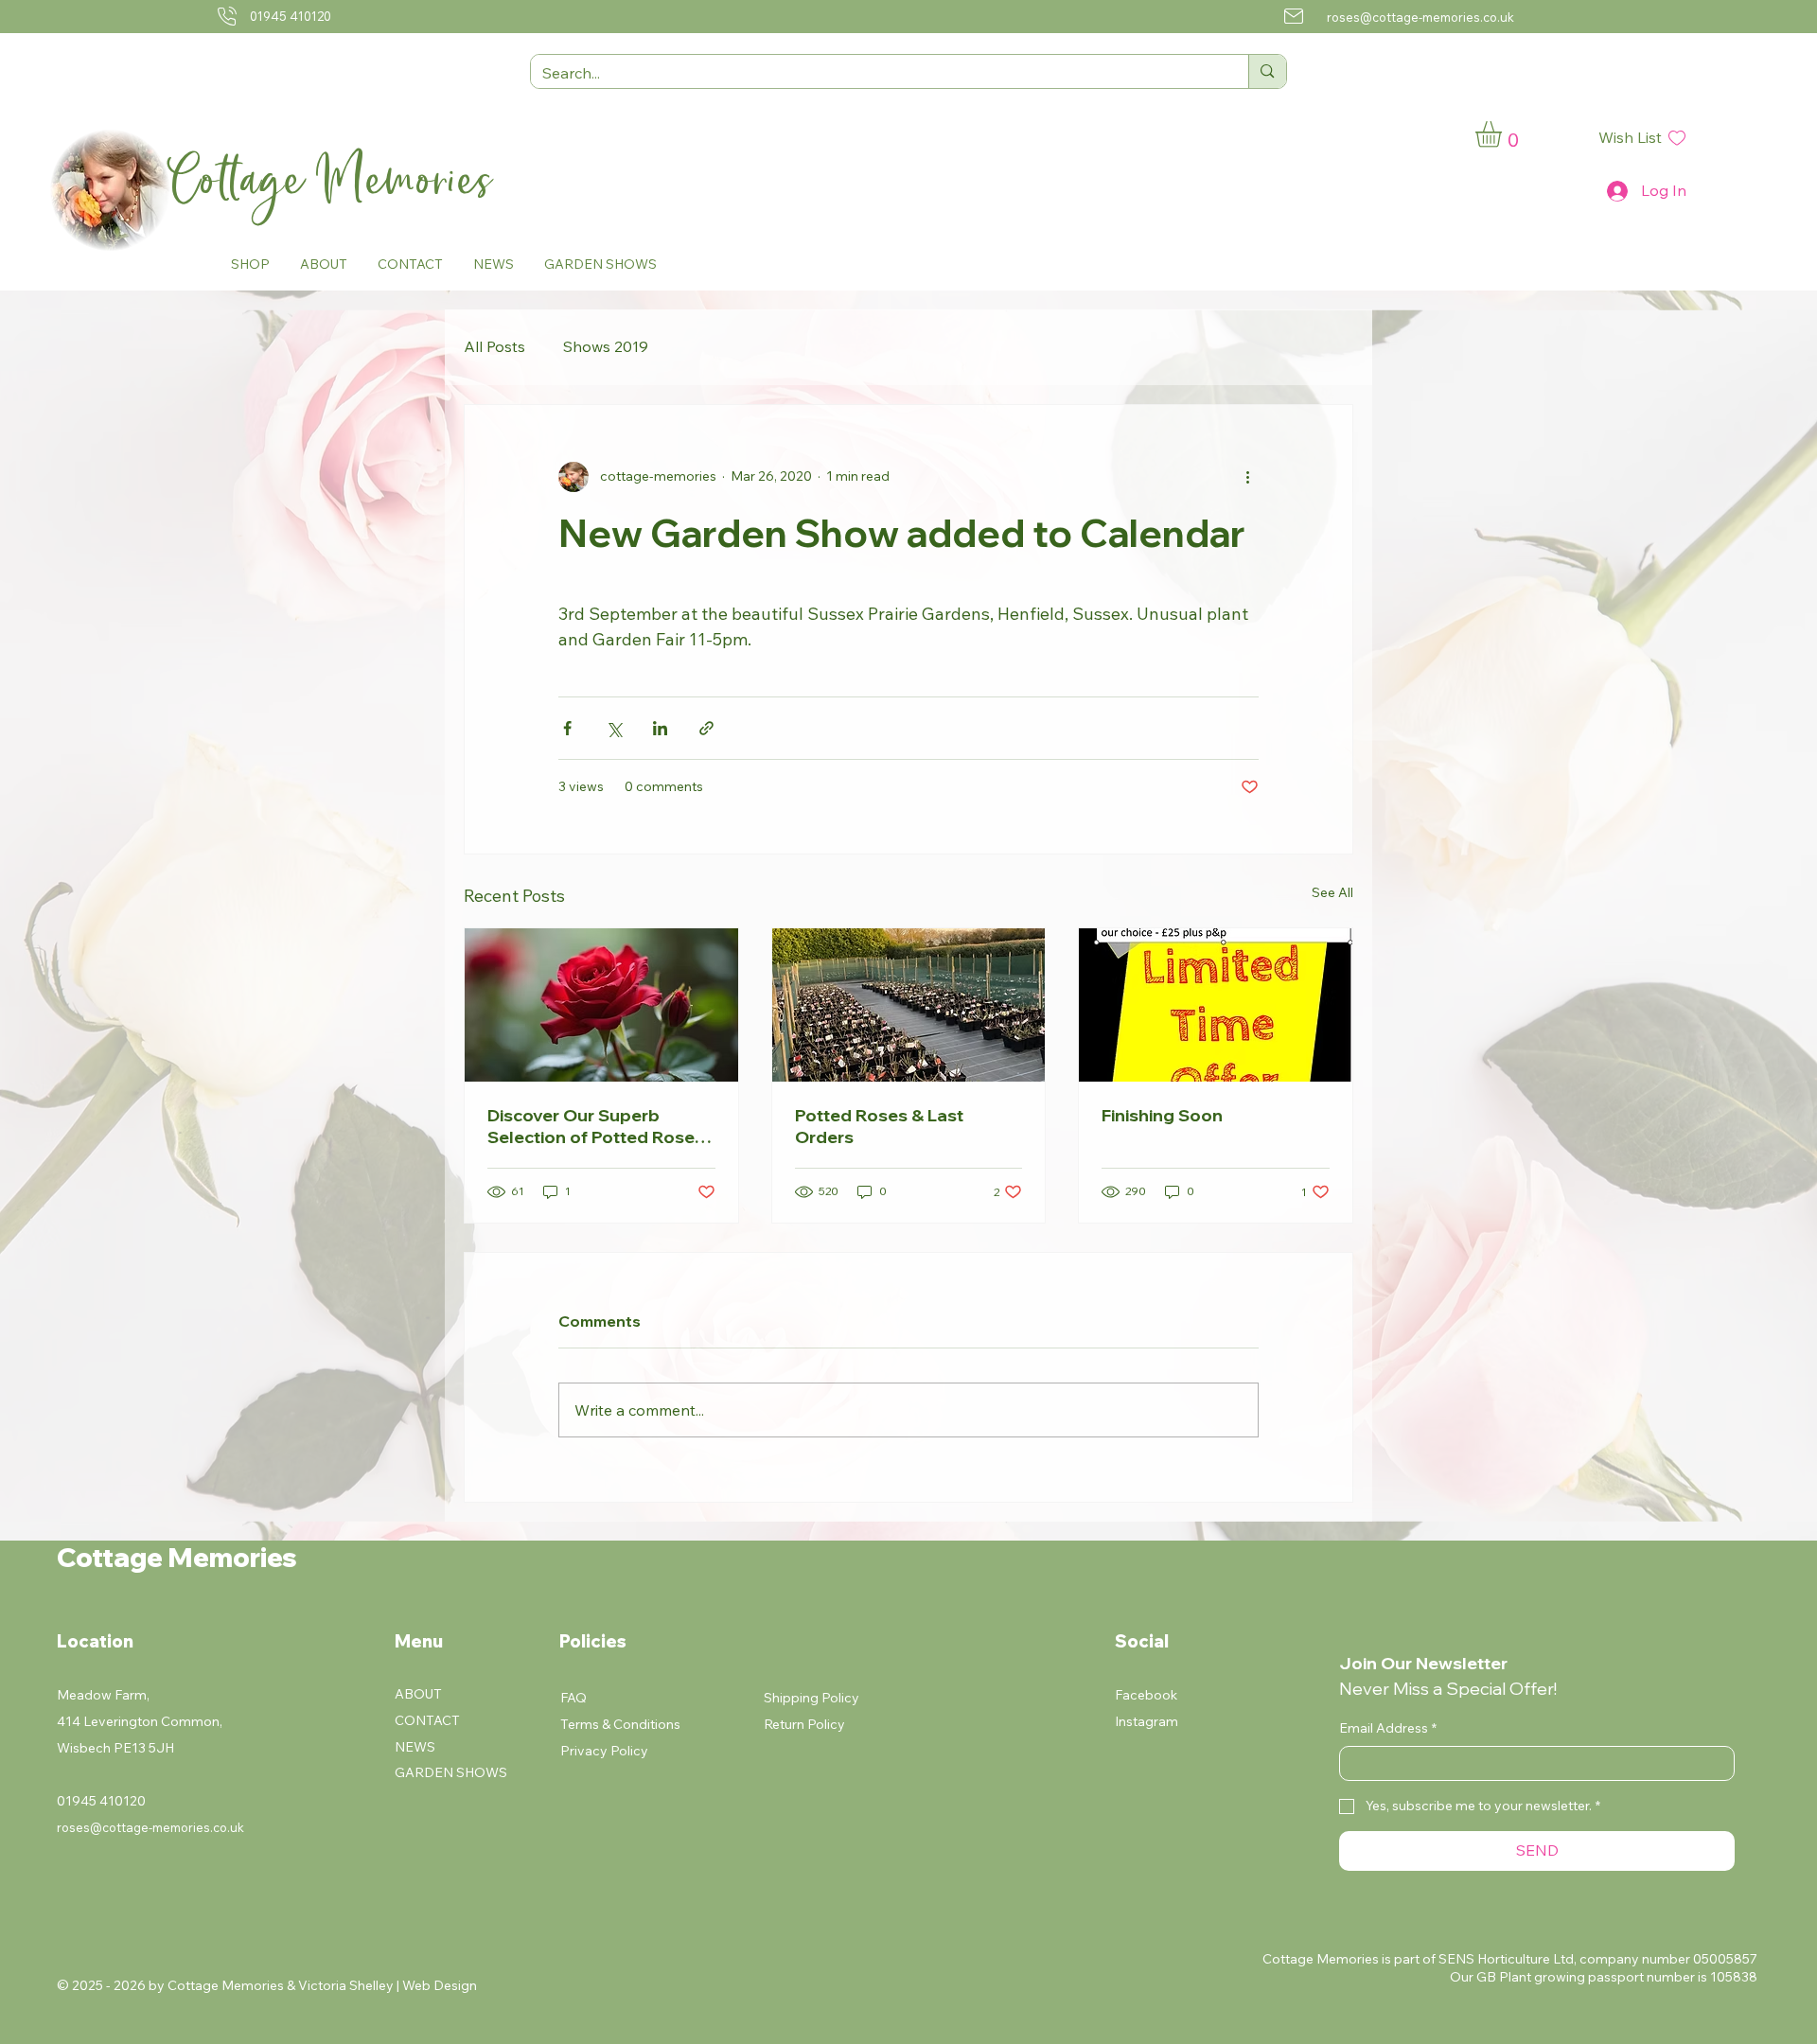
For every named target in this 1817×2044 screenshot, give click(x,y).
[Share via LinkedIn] (660, 728)
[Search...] (1267, 71)
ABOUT (418, 1694)
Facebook (1146, 1695)
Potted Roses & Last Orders (879, 1126)
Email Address (1388, 1728)
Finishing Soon (1162, 1115)
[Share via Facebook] (567, 728)
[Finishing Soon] (1216, 1005)
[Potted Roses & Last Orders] (909, 1005)
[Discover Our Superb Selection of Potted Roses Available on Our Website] (601, 1005)
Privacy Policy (604, 1751)
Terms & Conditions (620, 1724)
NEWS (415, 1747)
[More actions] (1247, 477)
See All (1332, 892)
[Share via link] (706, 728)
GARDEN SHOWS (451, 1772)
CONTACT (427, 1720)
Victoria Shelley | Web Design (388, 1985)
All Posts (494, 346)
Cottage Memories (338, 180)
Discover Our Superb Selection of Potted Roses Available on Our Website (596, 1126)
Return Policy (804, 1724)
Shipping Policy (811, 1698)
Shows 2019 (606, 346)
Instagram (1147, 1721)
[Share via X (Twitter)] (614, 728)
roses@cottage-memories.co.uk (1420, 17)
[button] (250, 264)
